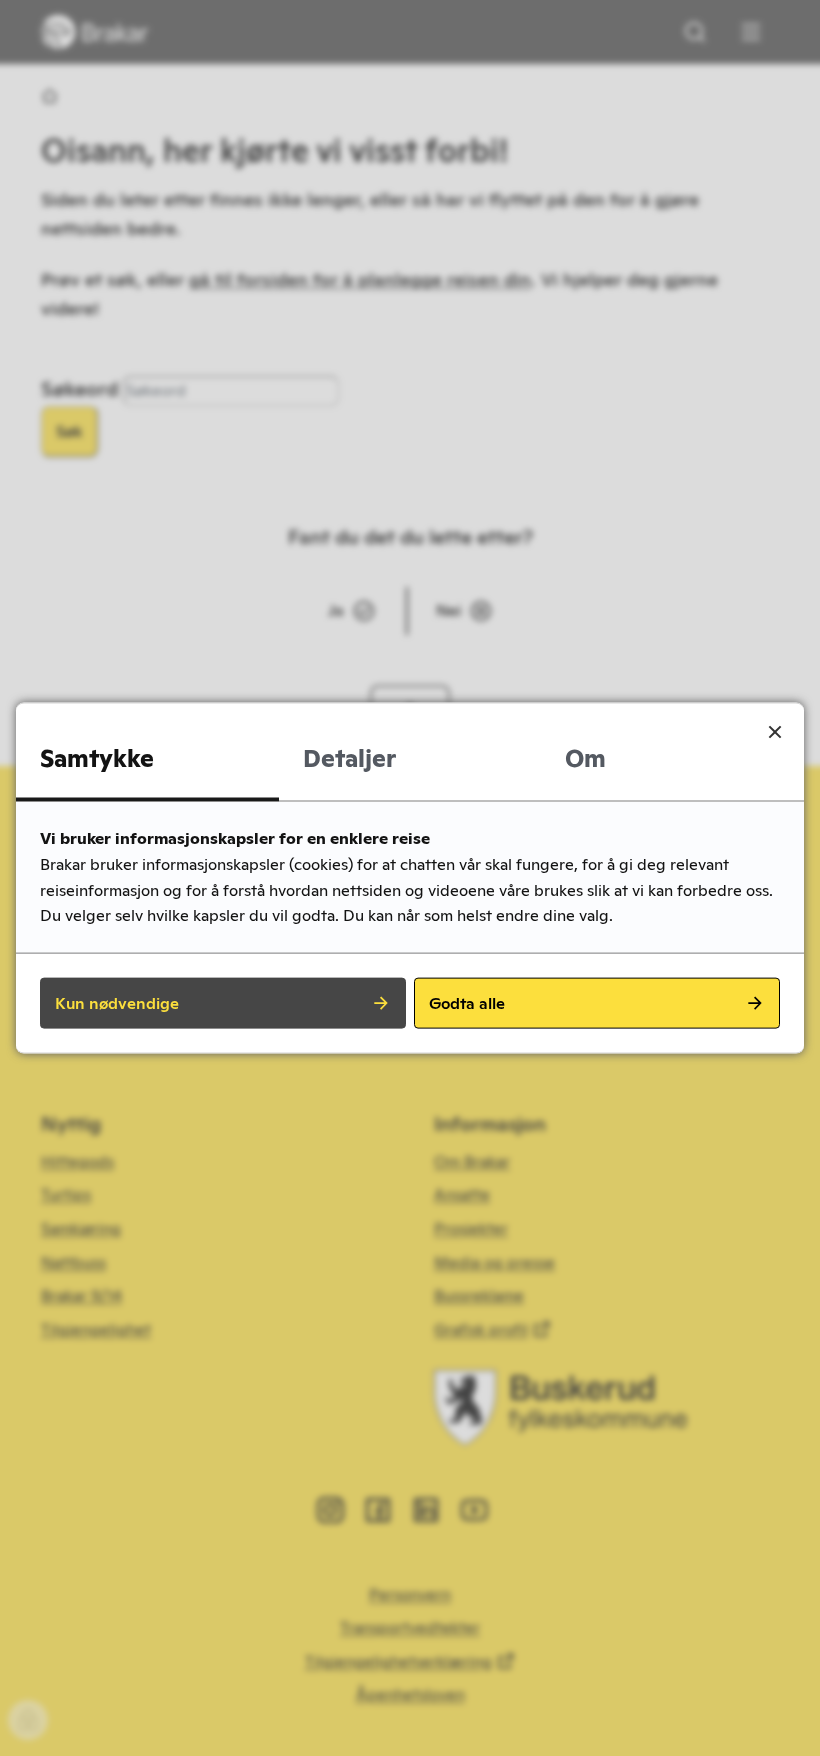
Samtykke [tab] (97, 758)
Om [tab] (585, 758)
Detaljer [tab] (349, 758)
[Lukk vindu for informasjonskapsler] (775, 732)
